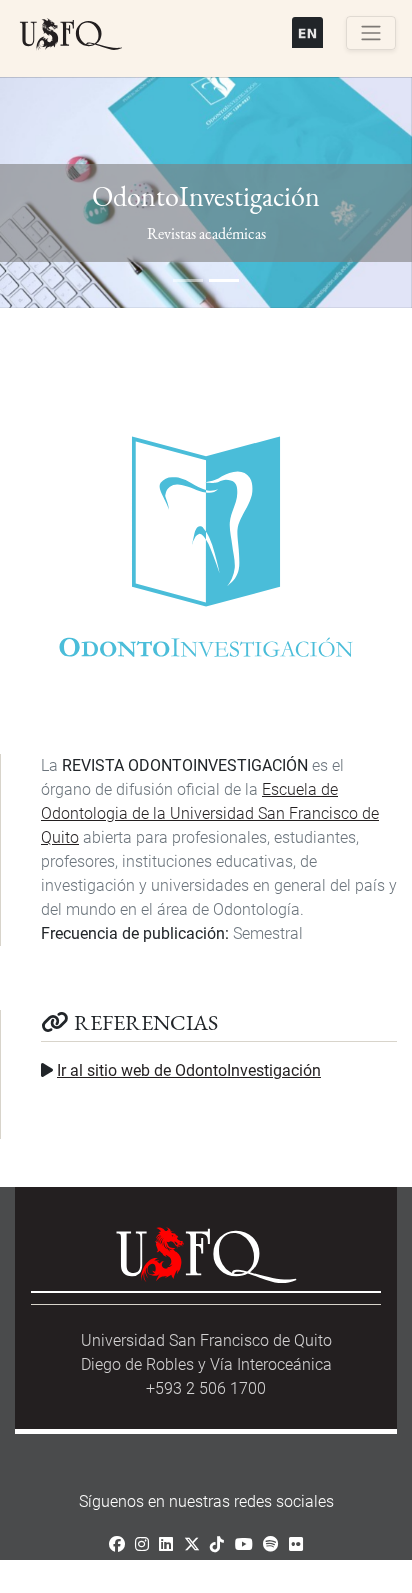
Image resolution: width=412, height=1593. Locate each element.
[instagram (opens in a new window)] (142, 1544)
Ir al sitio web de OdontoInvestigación (189, 1070)
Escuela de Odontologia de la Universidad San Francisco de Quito (210, 813)
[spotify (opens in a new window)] (271, 1544)
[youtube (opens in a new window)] (244, 1544)
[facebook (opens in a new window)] (117, 1544)
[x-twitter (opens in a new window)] (192, 1544)
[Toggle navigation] (371, 33)
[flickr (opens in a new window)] (296, 1544)
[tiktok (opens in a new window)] (217, 1544)
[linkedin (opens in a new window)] (166, 1544)
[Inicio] (71, 35)
